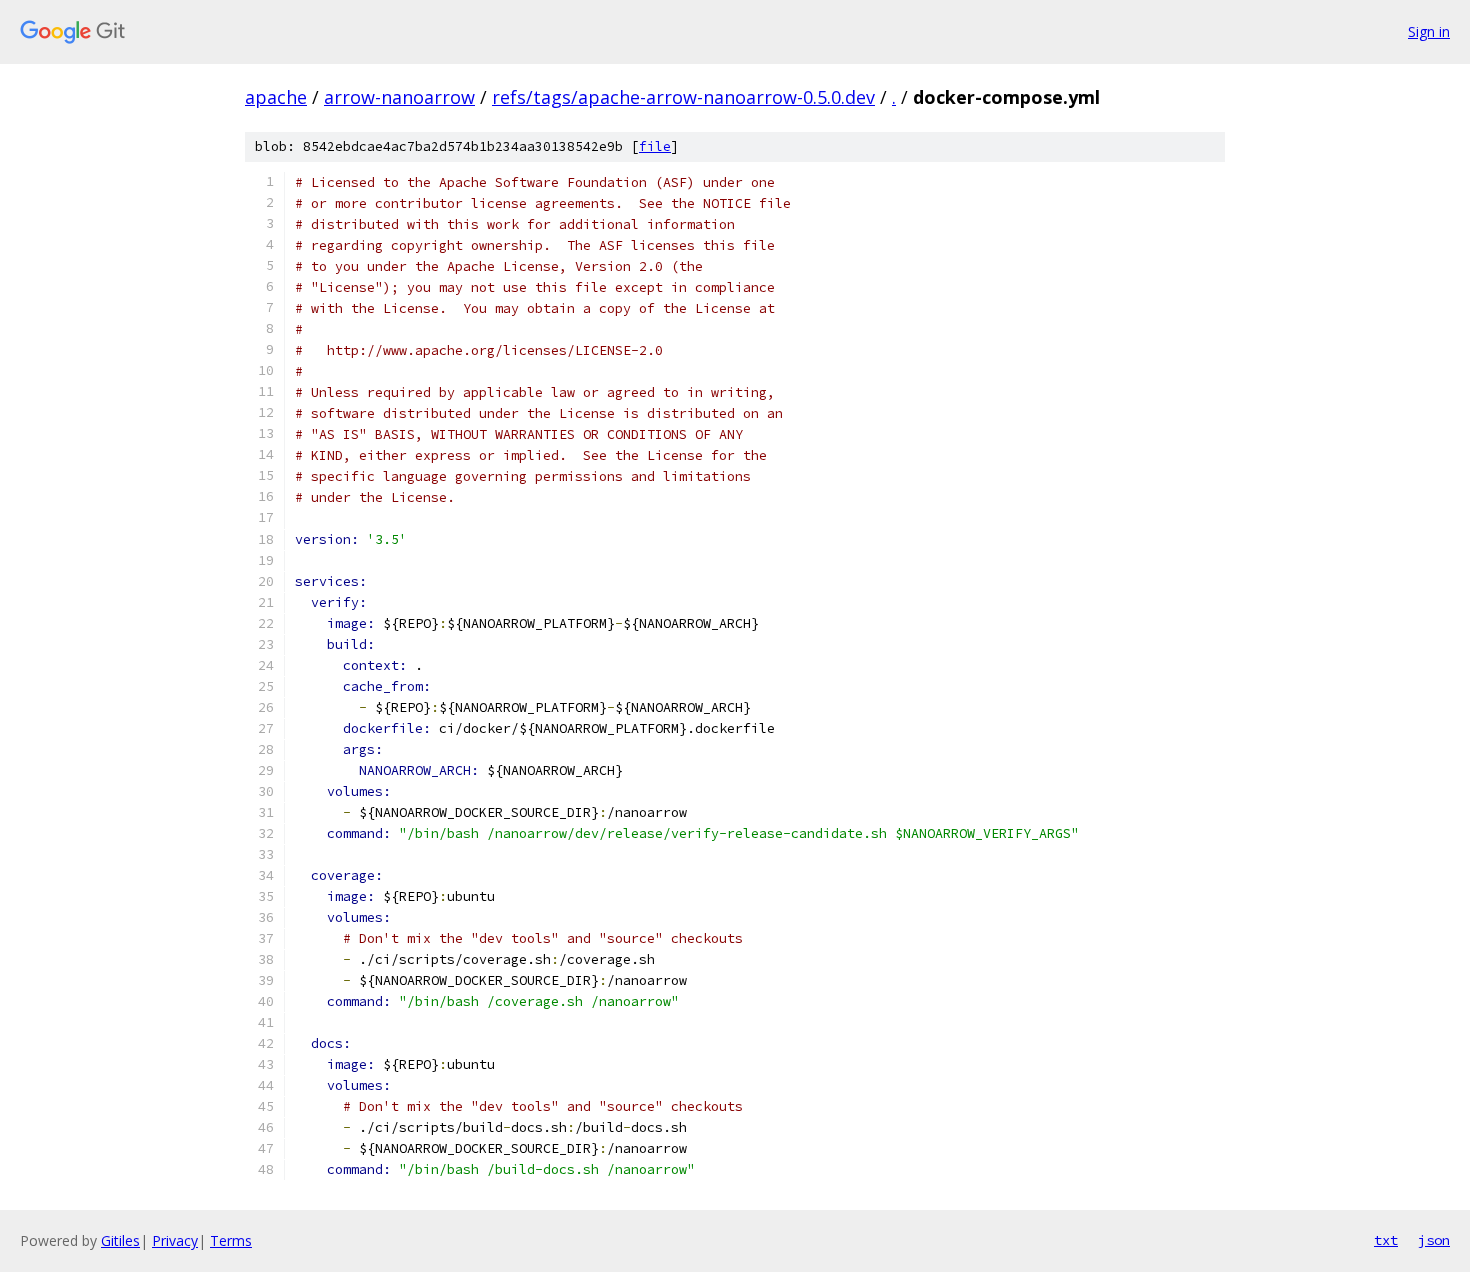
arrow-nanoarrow (399, 97)
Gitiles (120, 1240)
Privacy (175, 1240)
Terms (231, 1240)
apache (276, 97)
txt (1386, 1240)
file (655, 146)
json (1434, 1240)
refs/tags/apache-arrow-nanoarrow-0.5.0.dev (683, 97)
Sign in (1429, 31)
